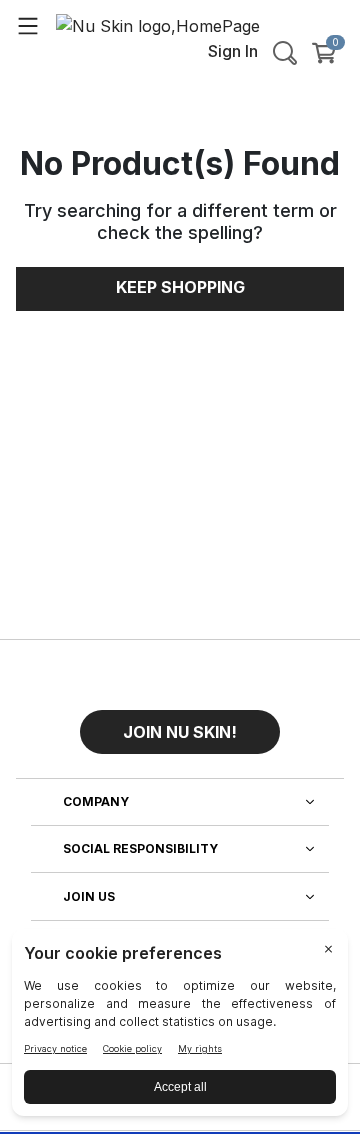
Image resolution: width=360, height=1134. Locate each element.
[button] (180, 724)
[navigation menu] (28, 25)
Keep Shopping (180, 287)
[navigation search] (285, 53)
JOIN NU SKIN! (180, 732)
